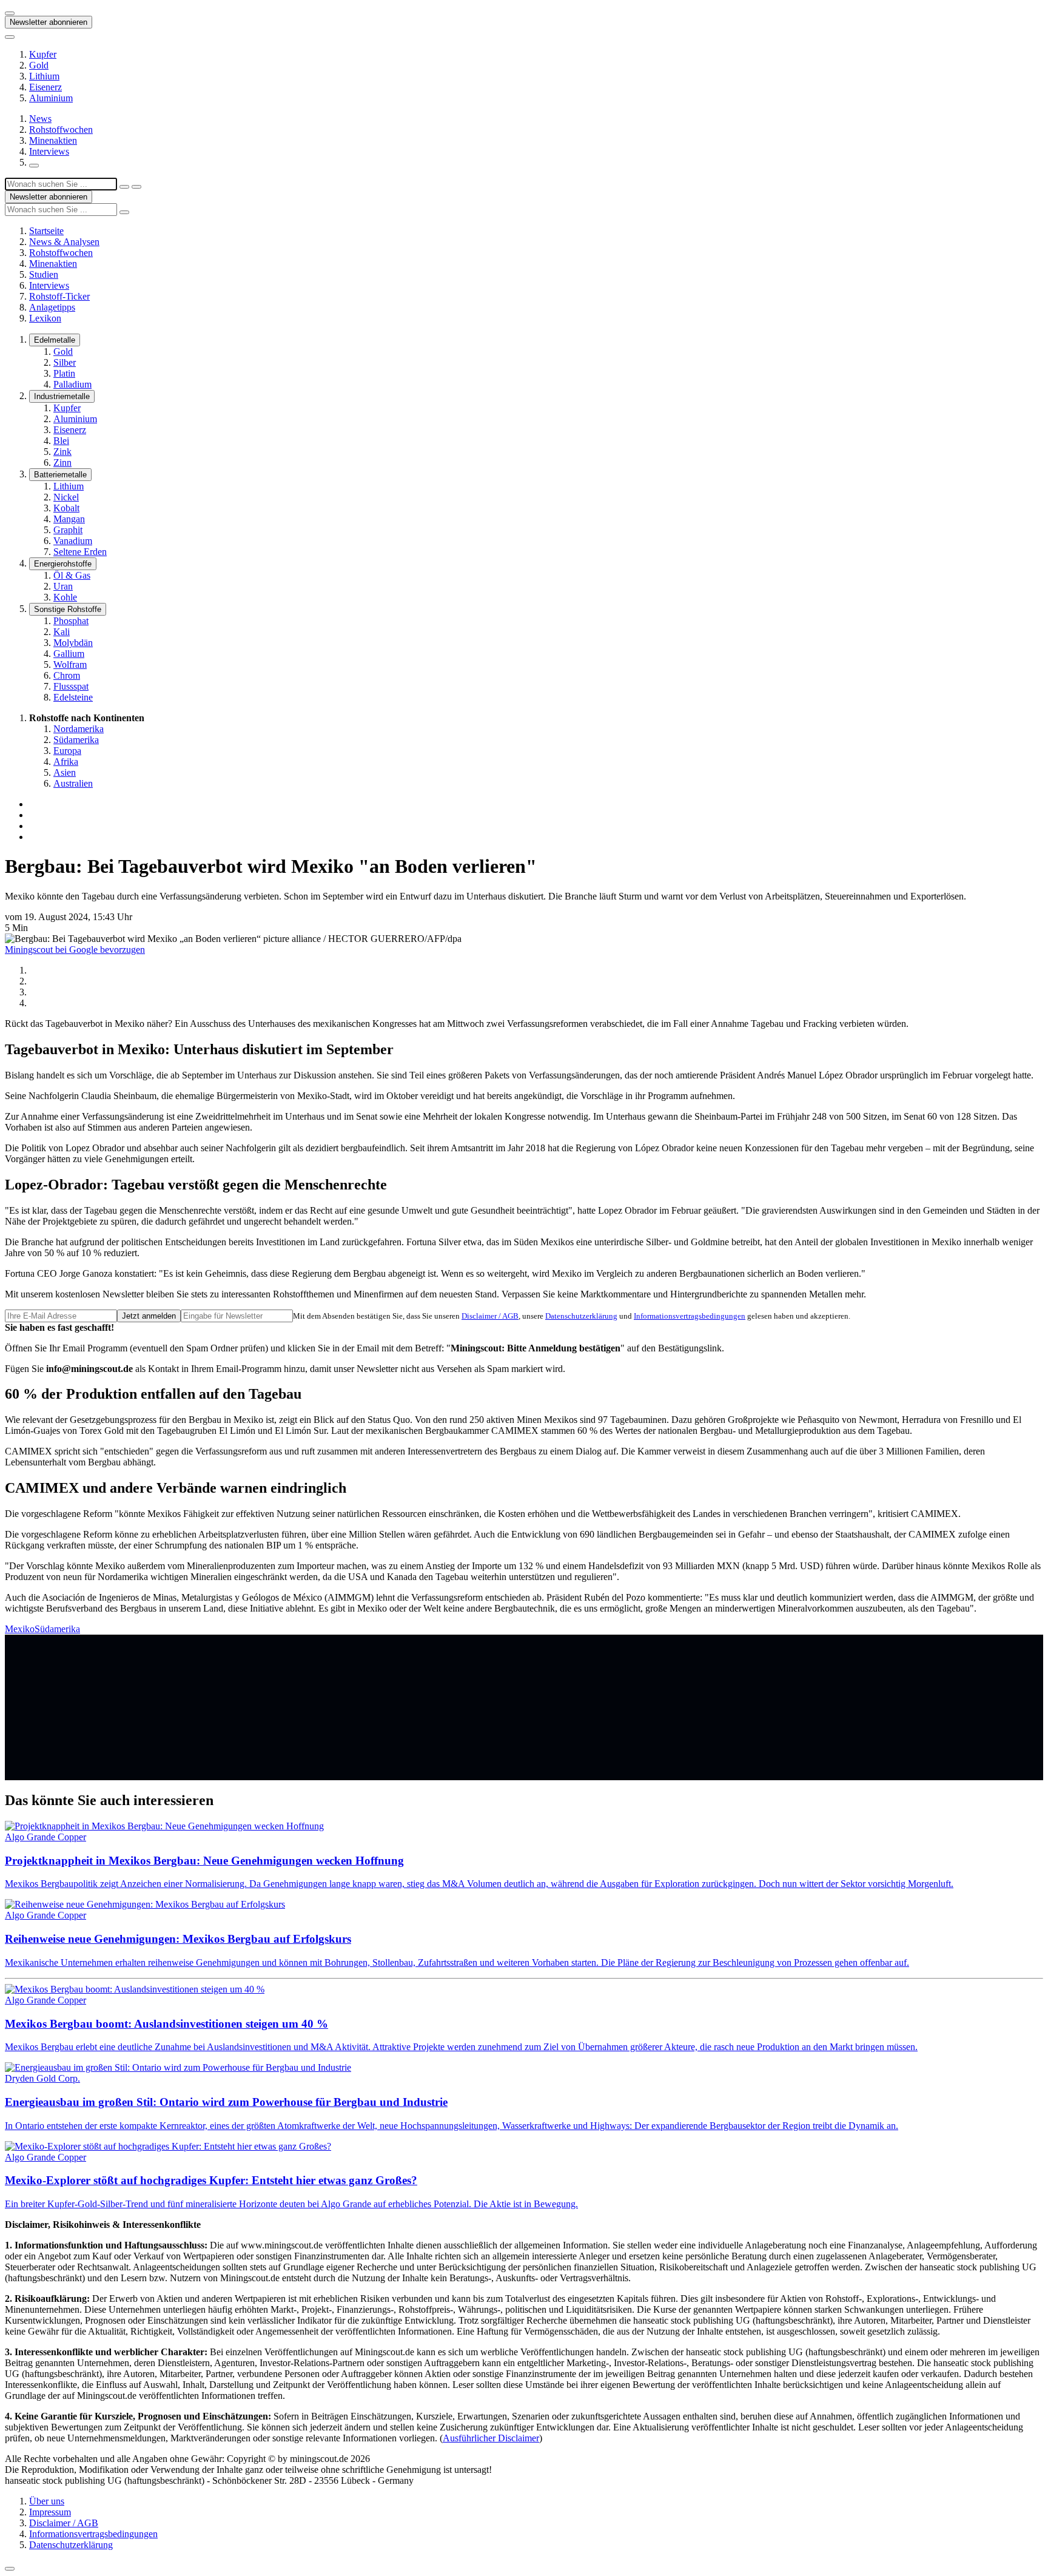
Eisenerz (45, 87)
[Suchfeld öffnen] (34, 166)
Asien (65, 772)
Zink (62, 452)
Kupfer (43, 54)
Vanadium (73, 541)
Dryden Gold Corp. (42, 2078)
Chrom (67, 675)
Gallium (69, 654)
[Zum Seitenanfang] (10, 2569)
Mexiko (20, 1629)
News (40, 119)
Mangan (69, 519)
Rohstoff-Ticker (59, 296)
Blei (61, 441)
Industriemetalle (62, 396)
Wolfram (70, 664)
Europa (67, 751)
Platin (64, 373)
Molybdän (73, 643)
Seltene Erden (80, 552)
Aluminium (51, 98)
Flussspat (71, 686)
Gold (39, 65)
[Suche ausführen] (136, 187)
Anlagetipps (52, 307)
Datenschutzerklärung (581, 1316)
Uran (63, 586)
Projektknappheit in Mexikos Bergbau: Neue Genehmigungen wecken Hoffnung (204, 1861)
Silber (65, 362)
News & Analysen (64, 242)
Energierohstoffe (63, 564)
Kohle (65, 597)
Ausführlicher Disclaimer (491, 2438)
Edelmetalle (55, 340)
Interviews (49, 151)
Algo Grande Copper (45, 1837)
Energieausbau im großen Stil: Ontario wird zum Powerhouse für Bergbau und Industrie (226, 2102)
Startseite (46, 231)
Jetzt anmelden (149, 1316)
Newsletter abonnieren (49, 22)
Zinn (62, 462)
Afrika (66, 762)
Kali (62, 632)
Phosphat (71, 621)
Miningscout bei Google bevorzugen (75, 950)
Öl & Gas (72, 575)
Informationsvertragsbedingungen (690, 1316)
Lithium (44, 76)
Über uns (47, 2501)
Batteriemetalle (60, 475)
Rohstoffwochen (61, 129)
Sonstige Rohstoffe (68, 609)
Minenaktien (53, 140)
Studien (44, 274)
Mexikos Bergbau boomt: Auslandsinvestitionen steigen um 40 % (166, 2024)
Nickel (66, 497)
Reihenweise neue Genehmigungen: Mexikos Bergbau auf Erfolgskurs (178, 1939)
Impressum (50, 2512)
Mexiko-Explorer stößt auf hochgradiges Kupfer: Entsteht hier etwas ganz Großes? (211, 2180)
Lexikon (45, 318)
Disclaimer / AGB (490, 1316)
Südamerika (76, 740)
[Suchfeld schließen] (124, 187)
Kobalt (66, 508)
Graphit (68, 530)
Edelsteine (73, 697)
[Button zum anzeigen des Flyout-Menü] (10, 13)
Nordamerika (79, 729)
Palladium (72, 384)
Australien (73, 783)
